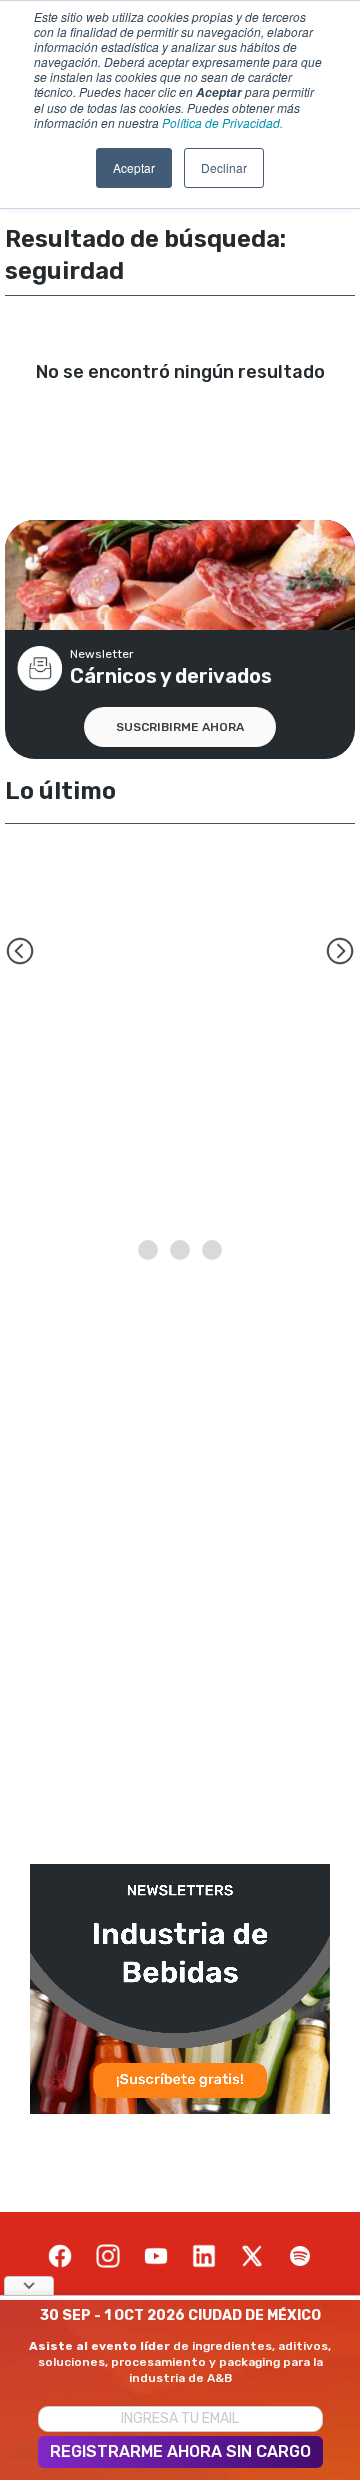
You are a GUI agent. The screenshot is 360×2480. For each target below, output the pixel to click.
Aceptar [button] (134, 167)
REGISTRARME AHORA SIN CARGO (180, 2451)
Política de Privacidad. (222, 122)
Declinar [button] (224, 167)
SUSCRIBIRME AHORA (180, 727)
